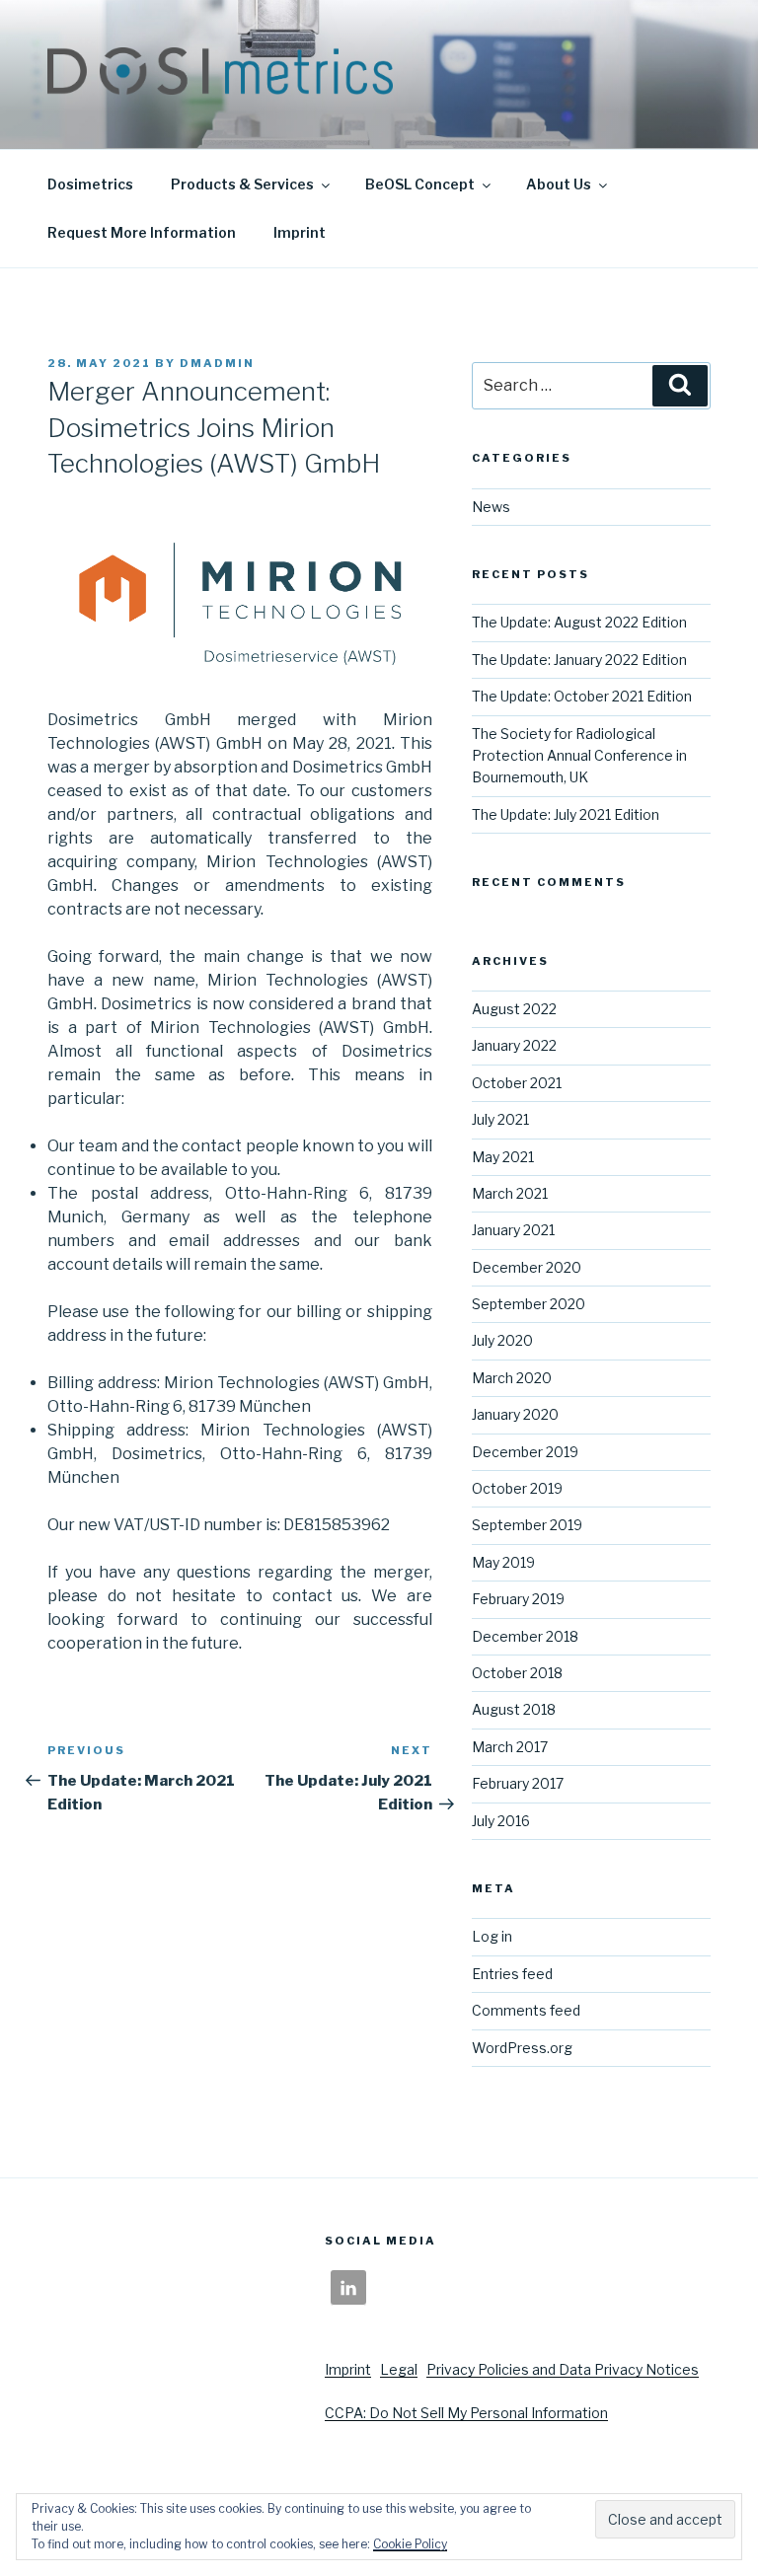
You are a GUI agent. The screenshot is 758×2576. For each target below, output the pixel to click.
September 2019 (527, 1525)
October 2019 (517, 1488)
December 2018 (525, 1636)
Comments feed (526, 2010)
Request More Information (142, 232)
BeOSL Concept (420, 184)
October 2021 (517, 1083)
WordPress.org (522, 2048)
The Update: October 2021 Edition (582, 696)
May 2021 (503, 1157)
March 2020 (512, 1378)
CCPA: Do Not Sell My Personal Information (466, 2413)
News (491, 507)
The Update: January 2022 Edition (579, 660)
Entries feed (512, 1974)
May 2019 (503, 1562)
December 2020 (527, 1267)
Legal (399, 2369)
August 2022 (514, 1009)
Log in (492, 1936)
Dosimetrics (90, 184)
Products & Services (242, 184)
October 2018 (517, 1673)
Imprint (300, 232)
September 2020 (529, 1304)
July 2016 (501, 1821)
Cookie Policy (410, 2544)
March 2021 (510, 1193)
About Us (559, 184)
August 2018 (514, 1709)
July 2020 (502, 1340)
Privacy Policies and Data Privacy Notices (563, 2369)
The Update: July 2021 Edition (566, 814)
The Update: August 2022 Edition (579, 622)
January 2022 (514, 1045)
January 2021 (513, 1230)
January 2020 (515, 1414)
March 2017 (510, 1747)
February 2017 (518, 1783)
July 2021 (500, 1119)
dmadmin (217, 363)
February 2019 (518, 1599)
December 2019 (525, 1452)
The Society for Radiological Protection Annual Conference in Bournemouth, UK (579, 756)
